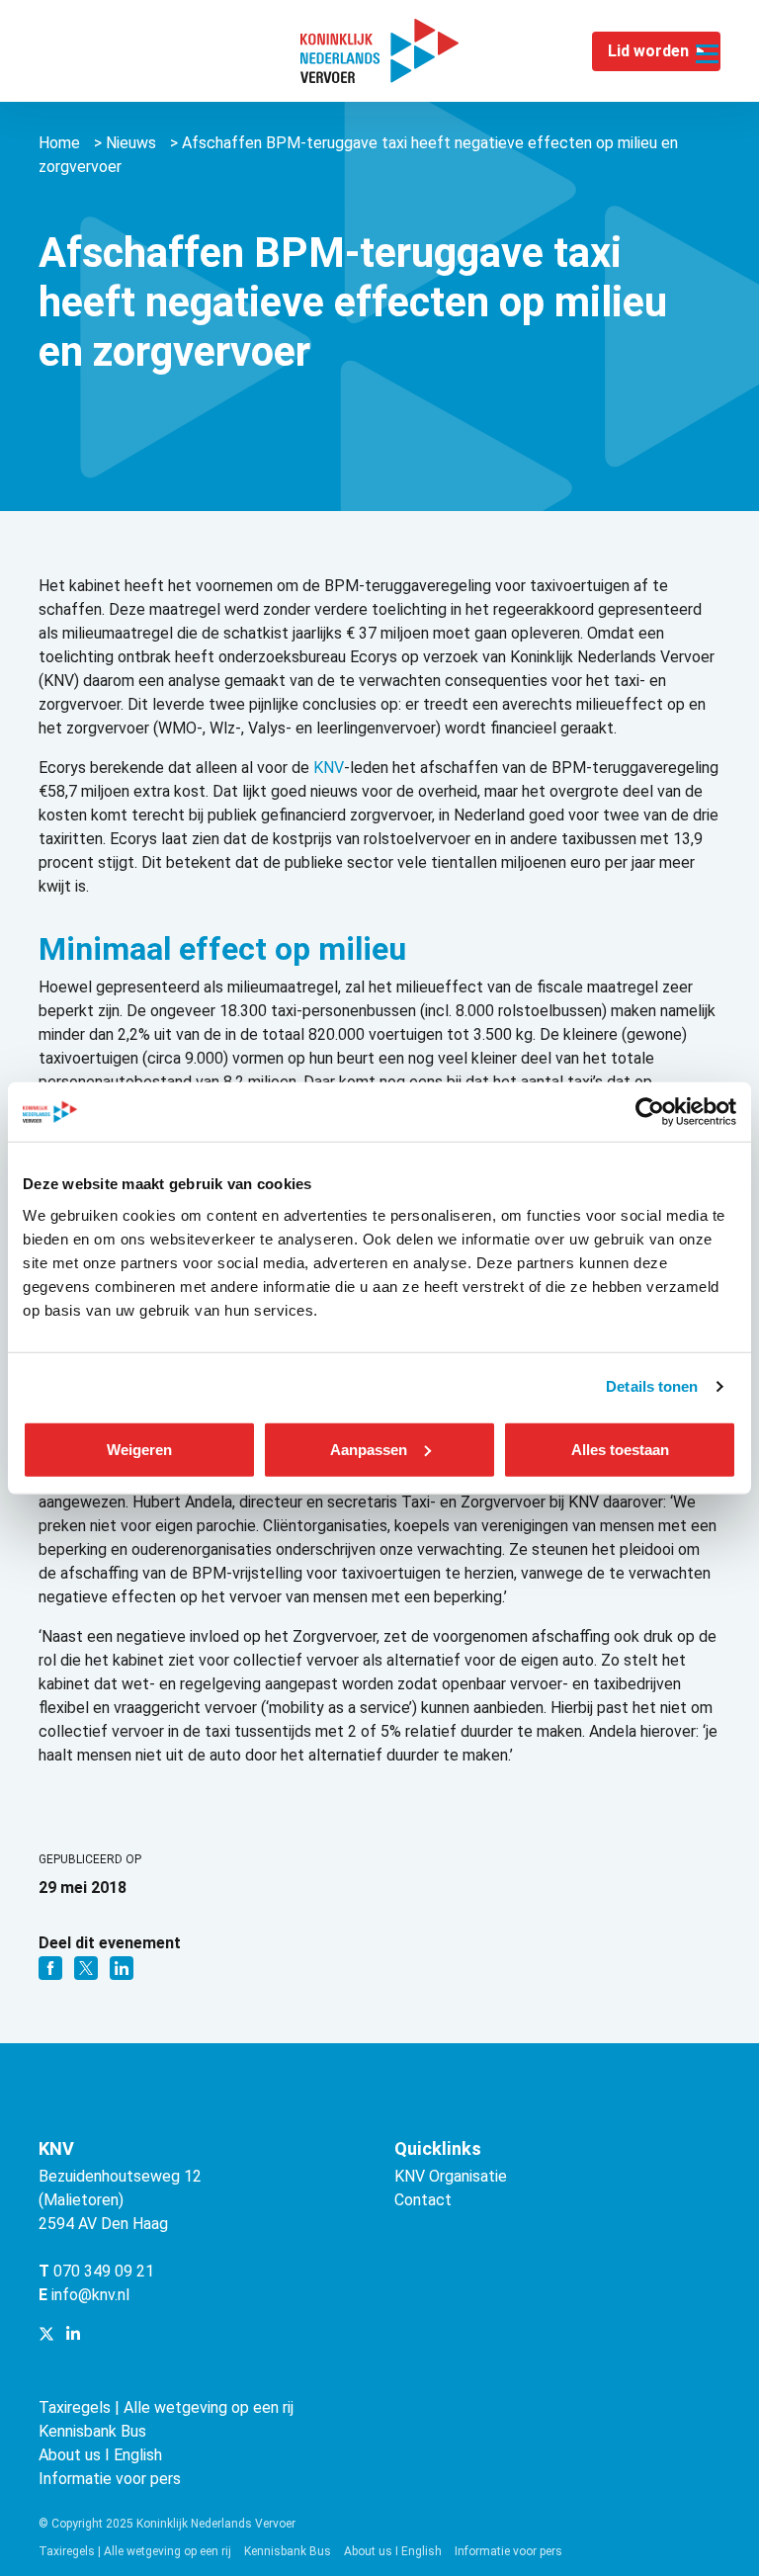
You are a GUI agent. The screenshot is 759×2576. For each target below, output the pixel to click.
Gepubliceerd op (90, 1859)
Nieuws (131, 143)
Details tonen (652, 1386)
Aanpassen (369, 1449)
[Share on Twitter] (88, 1967)
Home (59, 143)
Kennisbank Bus (92, 2431)
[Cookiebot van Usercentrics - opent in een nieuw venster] (650, 1112)
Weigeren (139, 1449)
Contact (423, 2200)
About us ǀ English (100, 2455)
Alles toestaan (620, 1449)
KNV (329, 768)
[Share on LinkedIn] (122, 1967)
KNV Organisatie (451, 2176)
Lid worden (648, 51)
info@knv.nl (90, 2295)
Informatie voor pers (110, 2479)
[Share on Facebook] (52, 1967)
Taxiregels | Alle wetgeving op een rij (166, 2407)
